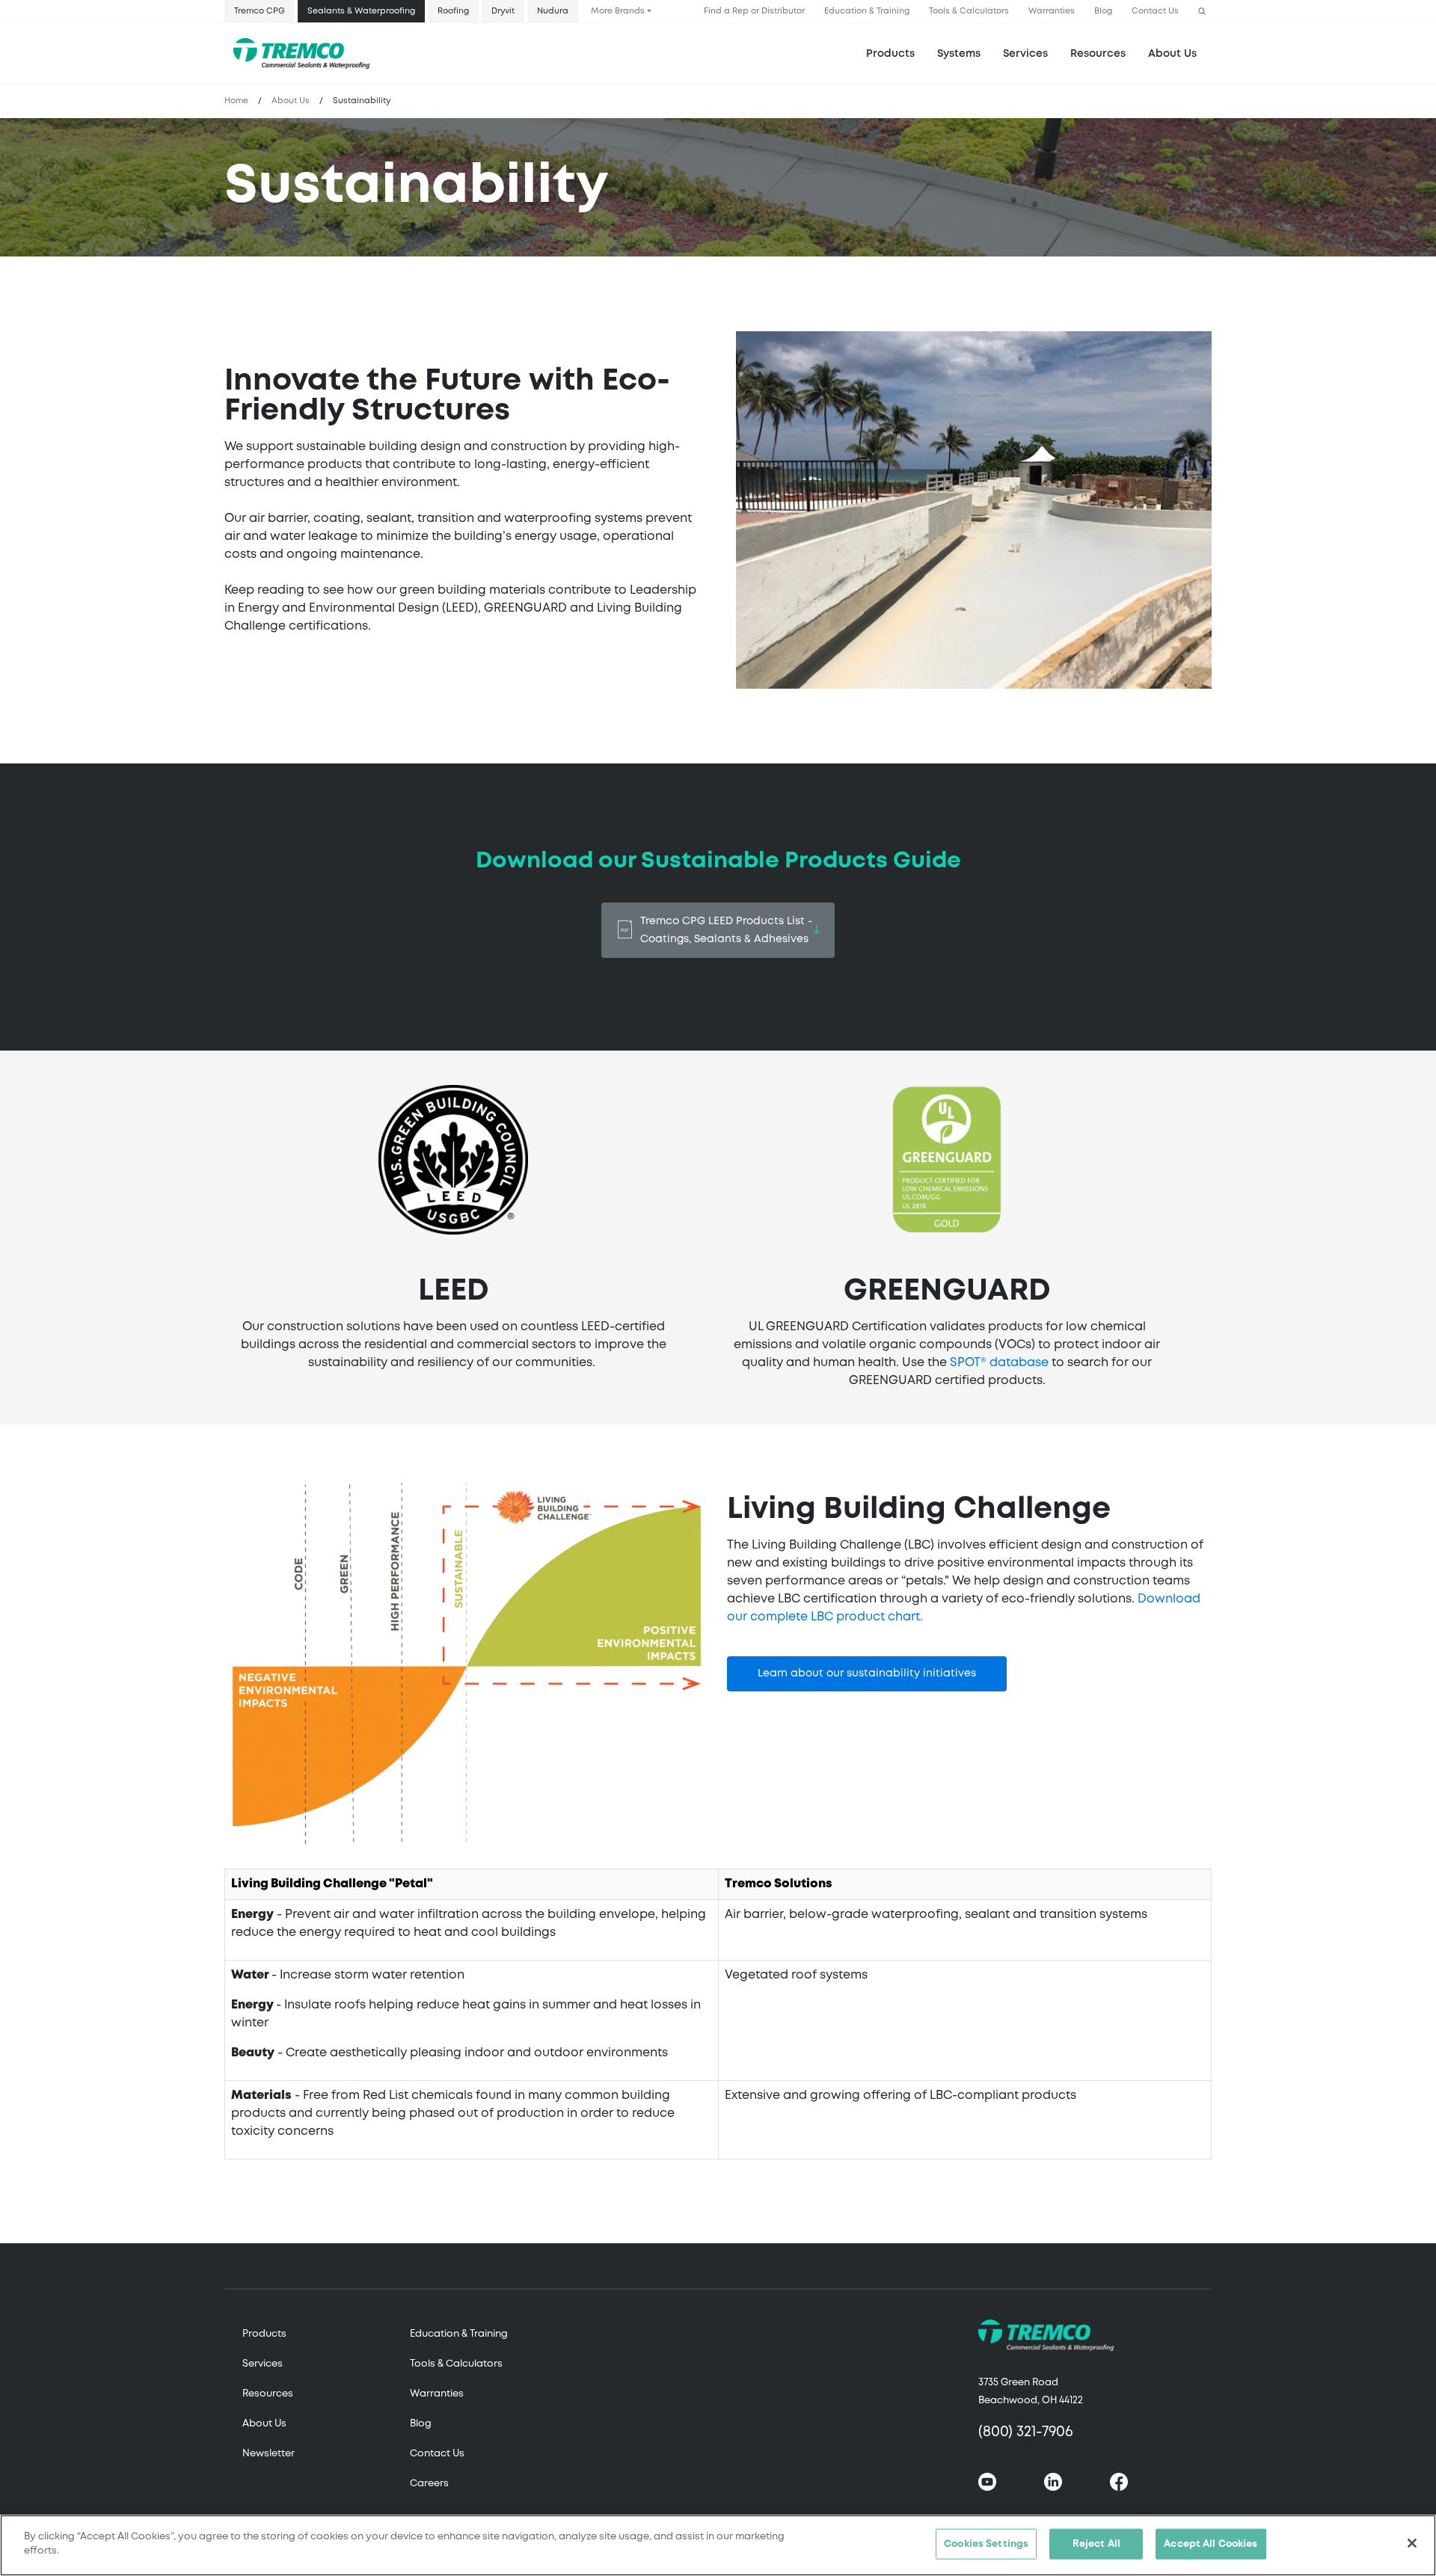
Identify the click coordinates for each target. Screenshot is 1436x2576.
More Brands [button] (618, 11)
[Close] (1412, 2543)
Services (263, 2364)
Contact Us (1155, 11)
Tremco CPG (260, 11)
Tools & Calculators (969, 11)
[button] (1202, 12)
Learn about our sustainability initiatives (867, 1673)
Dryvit (503, 11)
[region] (718, 2545)
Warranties (1052, 11)
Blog (1103, 11)
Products (890, 54)
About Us (1172, 54)
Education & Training (867, 11)
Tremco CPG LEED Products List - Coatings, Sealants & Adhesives (726, 930)
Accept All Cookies (1211, 2544)
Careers (429, 2484)
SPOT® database (999, 1363)
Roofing (453, 11)
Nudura (553, 11)
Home (236, 101)
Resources (1098, 54)
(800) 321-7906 (1026, 2432)
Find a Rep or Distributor (754, 11)
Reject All (1096, 2544)
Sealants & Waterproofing (361, 11)
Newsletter (269, 2454)
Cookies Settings (986, 2544)
